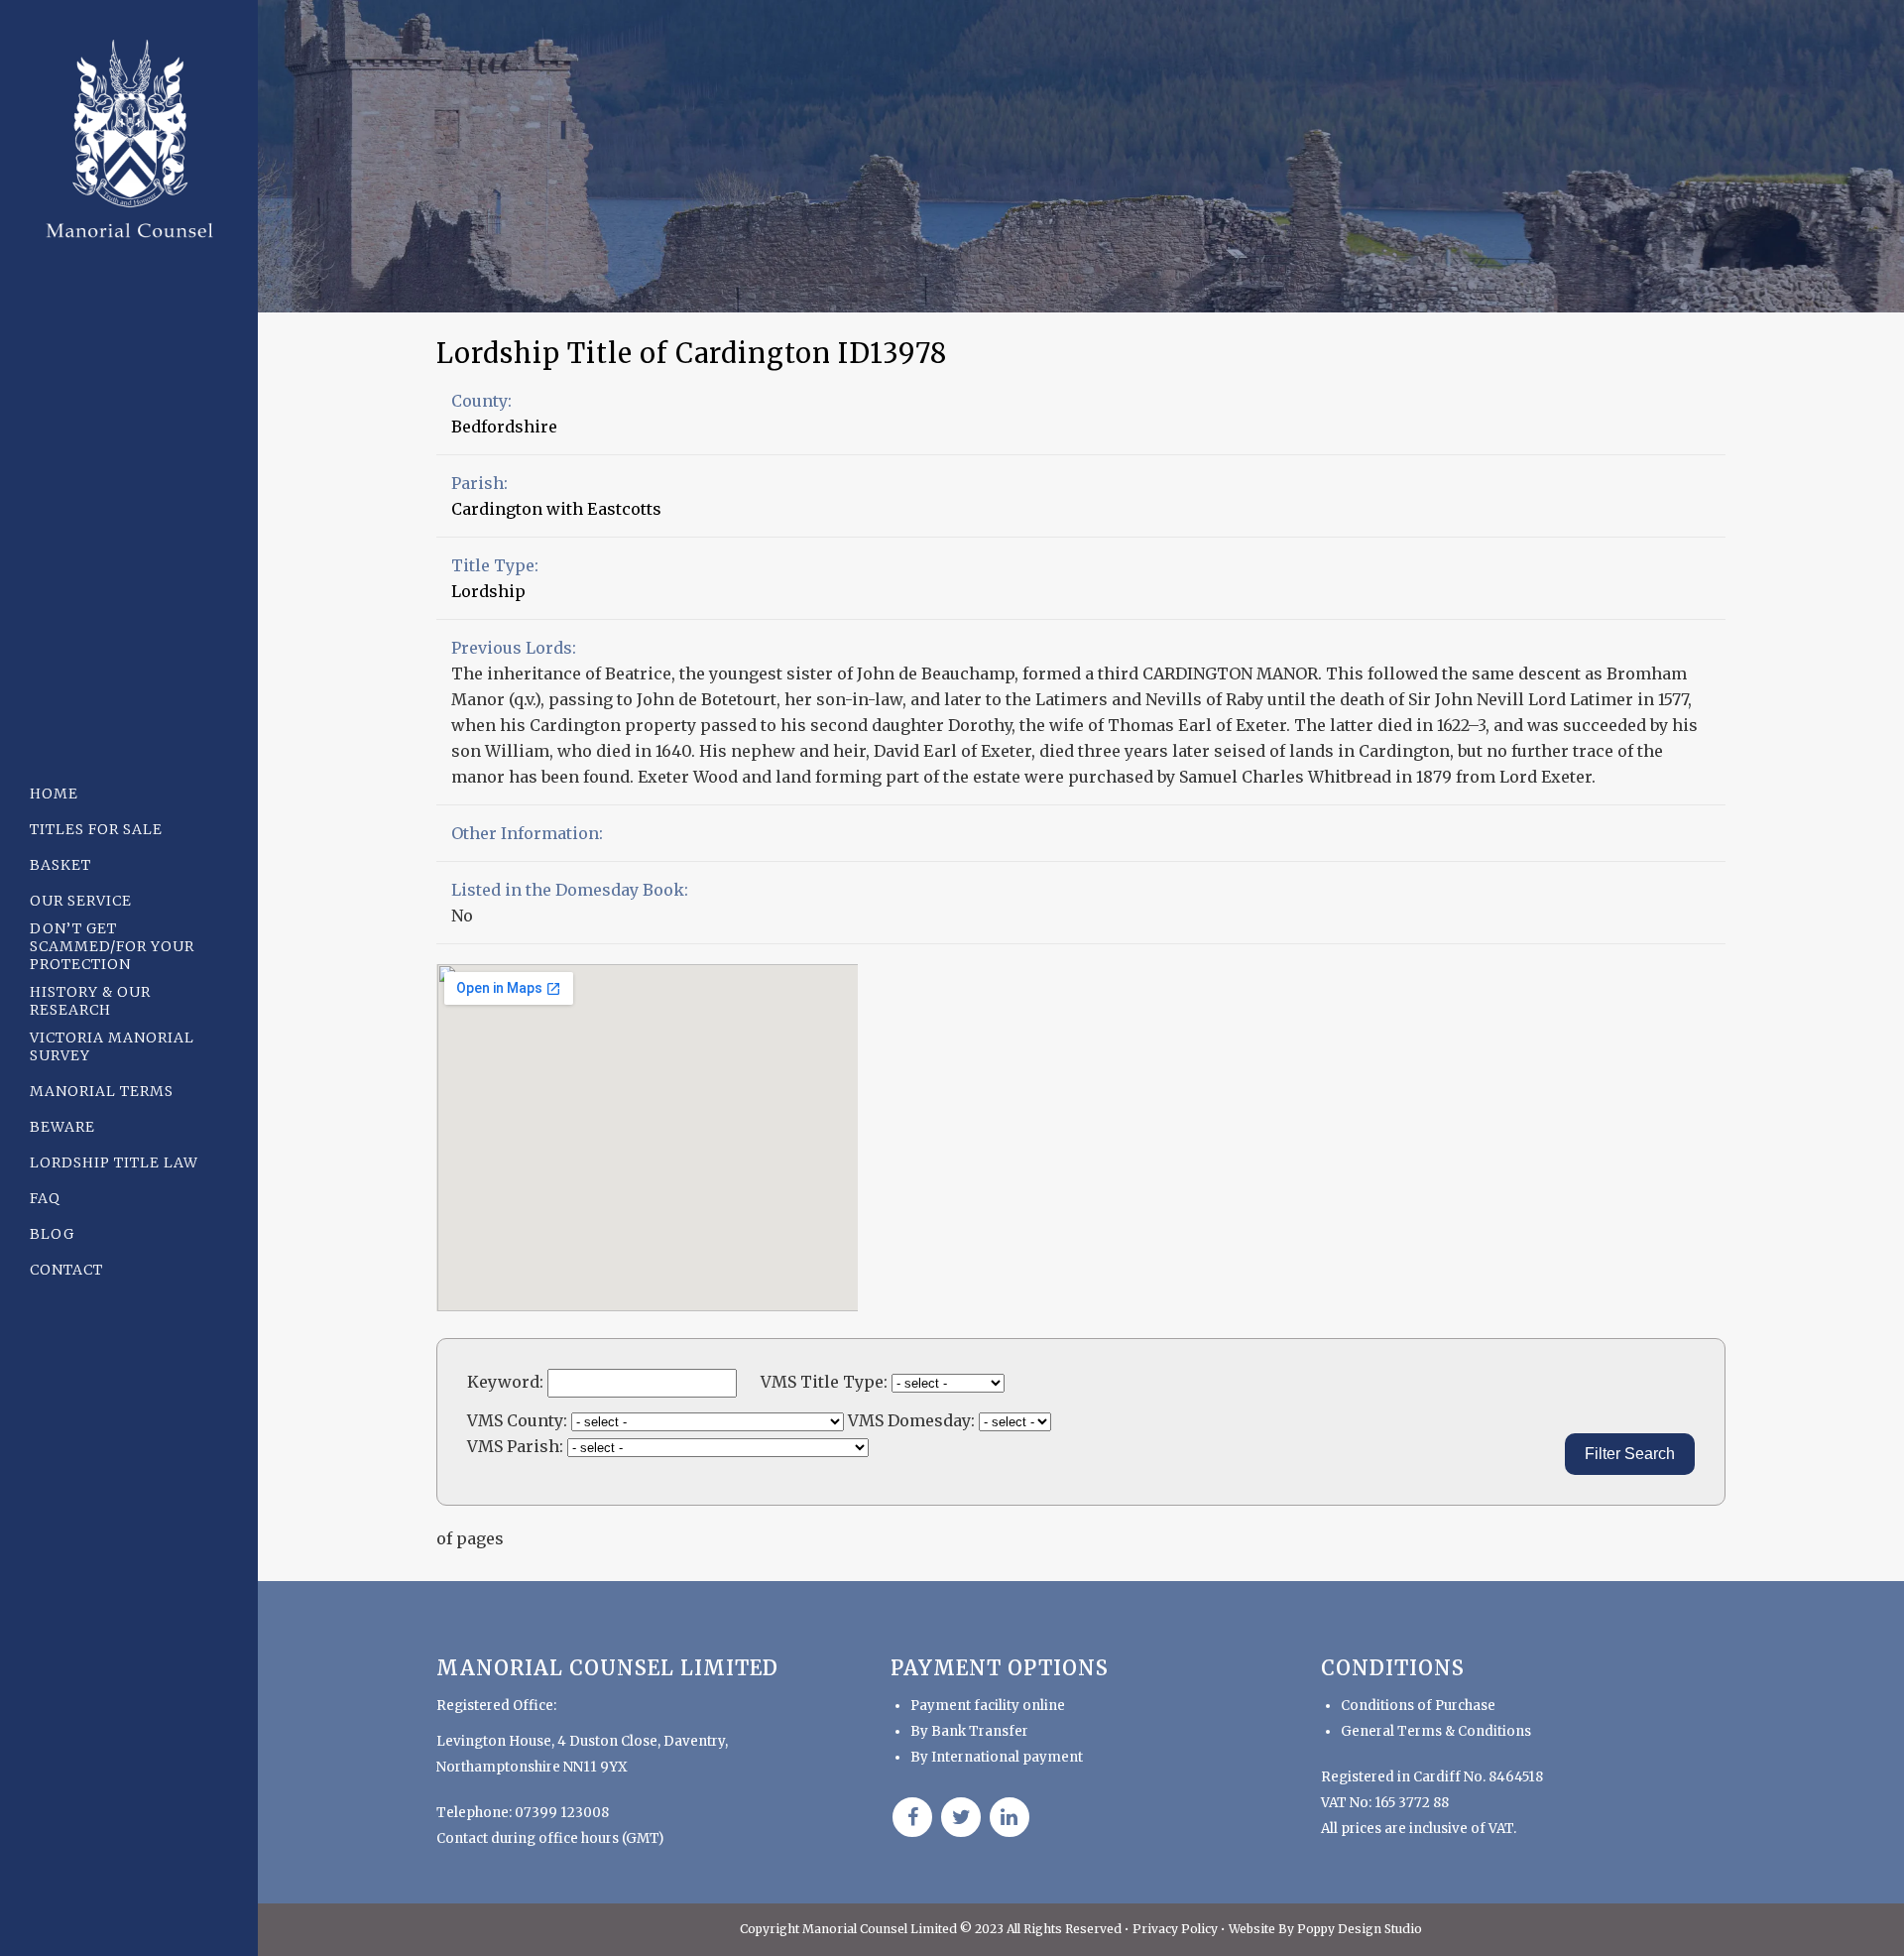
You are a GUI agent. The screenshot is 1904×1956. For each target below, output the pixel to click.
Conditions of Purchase (1418, 1706)
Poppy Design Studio (1360, 1929)
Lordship (488, 591)
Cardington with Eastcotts (556, 509)
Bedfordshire (504, 427)
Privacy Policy (1177, 1929)
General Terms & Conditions (1436, 1731)
